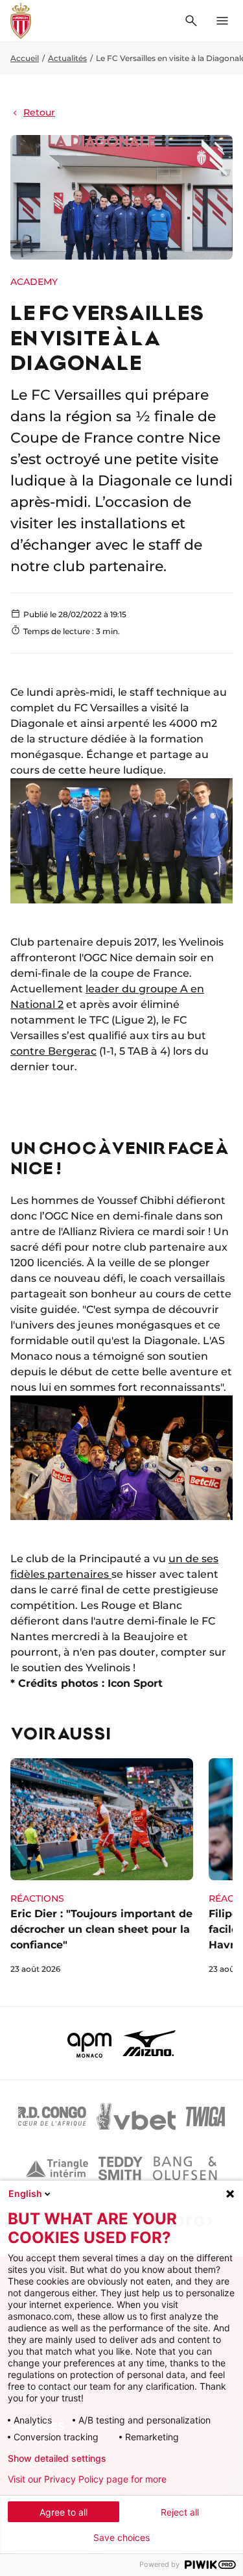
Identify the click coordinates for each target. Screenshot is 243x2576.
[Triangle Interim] (57, 2168)
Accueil (25, 58)
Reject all (180, 2512)
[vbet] (136, 2116)
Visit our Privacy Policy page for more (87, 2479)
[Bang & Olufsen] (185, 2168)
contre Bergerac (53, 1051)
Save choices (121, 2538)
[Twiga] (205, 2116)
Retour (39, 112)
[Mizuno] (149, 2043)
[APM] (90, 2043)
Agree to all (64, 2512)
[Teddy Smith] (121, 2168)
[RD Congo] (52, 2116)
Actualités (67, 58)
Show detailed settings (57, 2459)
